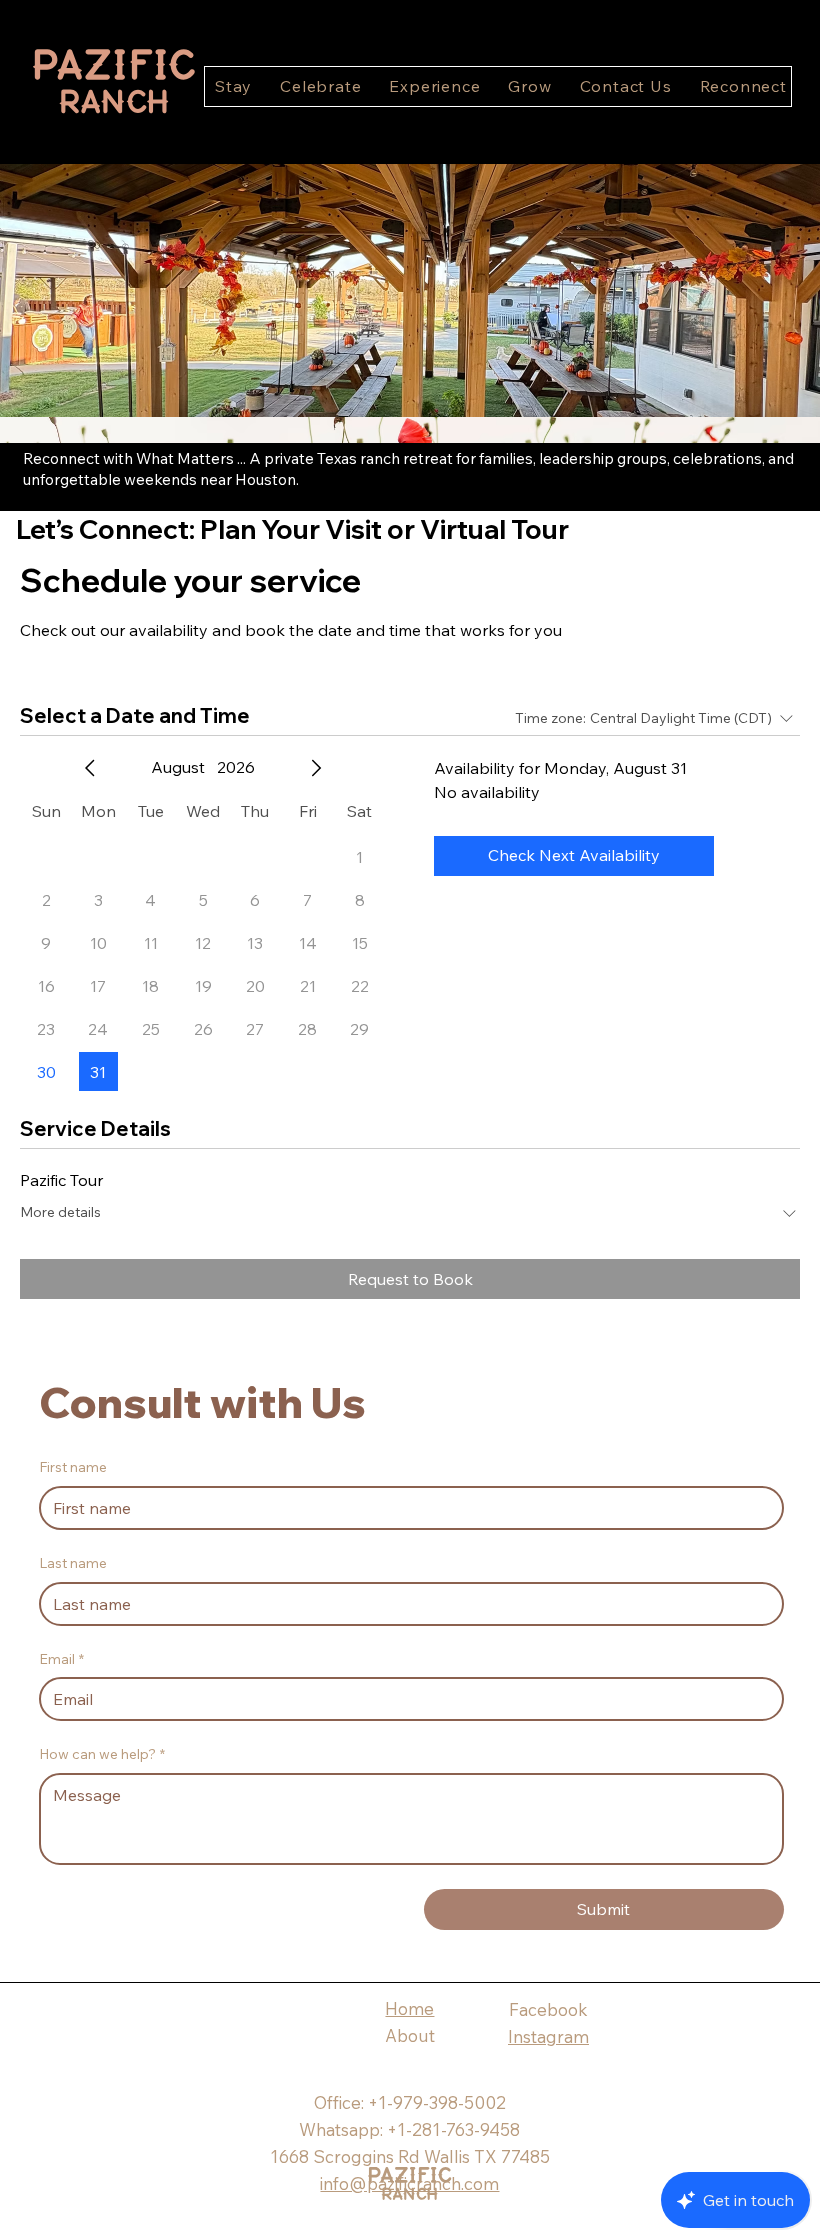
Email (61, 1659)
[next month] (316, 768)
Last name (73, 1563)
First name (73, 1467)
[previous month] (90, 768)
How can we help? (102, 1754)
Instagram (548, 2036)
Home (409, 2008)
